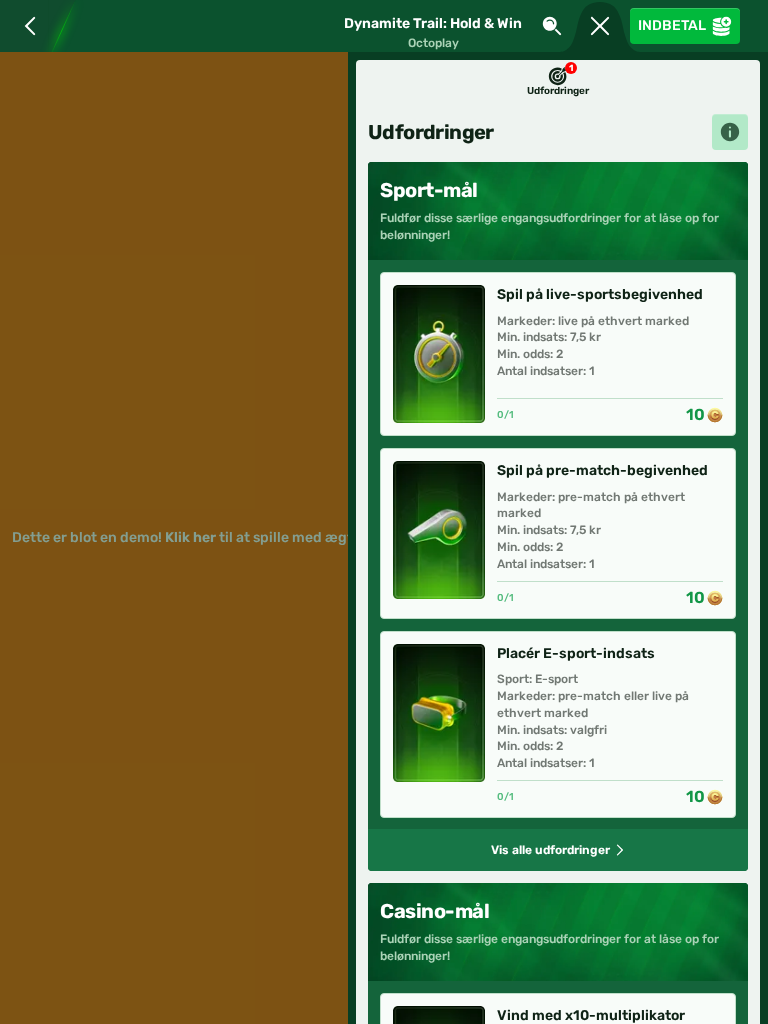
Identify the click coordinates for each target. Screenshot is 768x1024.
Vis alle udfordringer (550, 850)
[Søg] (552, 26)
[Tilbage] (26, 26)
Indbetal (672, 25)
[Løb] (600, 26)
